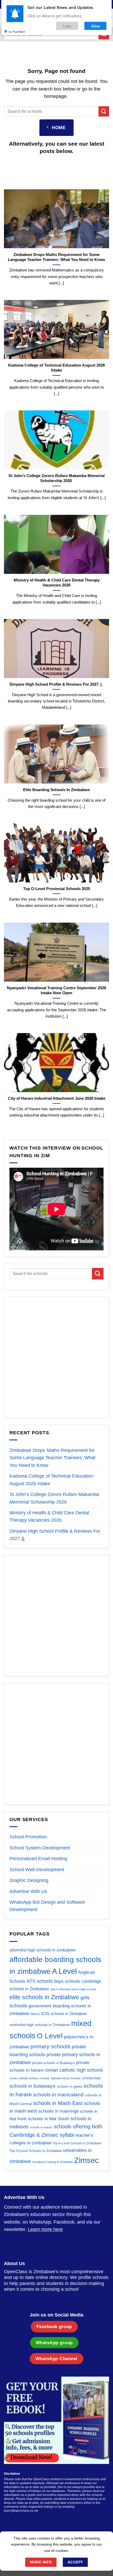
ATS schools (40, 1981)
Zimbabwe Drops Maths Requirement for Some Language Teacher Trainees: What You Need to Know (56, 257)
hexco (35, 2014)
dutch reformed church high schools (73, 1989)
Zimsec (86, 2160)
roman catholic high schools (74, 2070)
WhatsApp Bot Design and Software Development (47, 1906)
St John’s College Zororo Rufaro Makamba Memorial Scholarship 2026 (56, 478)
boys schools (67, 1981)
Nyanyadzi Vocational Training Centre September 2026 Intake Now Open (56, 990)
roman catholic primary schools (29, 2078)
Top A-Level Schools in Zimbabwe (77, 2143)
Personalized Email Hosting (38, 1859)
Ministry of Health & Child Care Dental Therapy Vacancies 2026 (57, 582)
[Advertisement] (56, 1357)
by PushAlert (17, 31)
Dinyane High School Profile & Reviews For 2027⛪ (56, 684)
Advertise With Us (28, 1891)
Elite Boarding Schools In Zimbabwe (56, 789)
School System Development (40, 1848)
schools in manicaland (58, 2095)
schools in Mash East (58, 2103)
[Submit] (104, 111)
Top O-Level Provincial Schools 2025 (57, 889)
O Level (50, 2036)
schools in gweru (70, 2086)
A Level (64, 1971)
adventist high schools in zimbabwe (43, 1950)
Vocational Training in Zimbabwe (52, 2162)
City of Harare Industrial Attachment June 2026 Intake (57, 1098)
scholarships (92, 2078)
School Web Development (37, 1870)
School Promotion (28, 1837)
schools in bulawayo (32, 2086)
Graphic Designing (29, 1880)
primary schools (50, 2046)
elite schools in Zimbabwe (44, 1997)
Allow (96, 26)
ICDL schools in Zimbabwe (64, 2014)
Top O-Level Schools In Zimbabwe (36, 2151)
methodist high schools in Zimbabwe (40, 2025)
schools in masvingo (58, 2111)
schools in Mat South (48, 2119)
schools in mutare (41, 2127)
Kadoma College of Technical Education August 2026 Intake (56, 367)
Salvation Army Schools (66, 2078)
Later (67, 26)
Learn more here (45, 2229)
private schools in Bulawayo (53, 2063)
